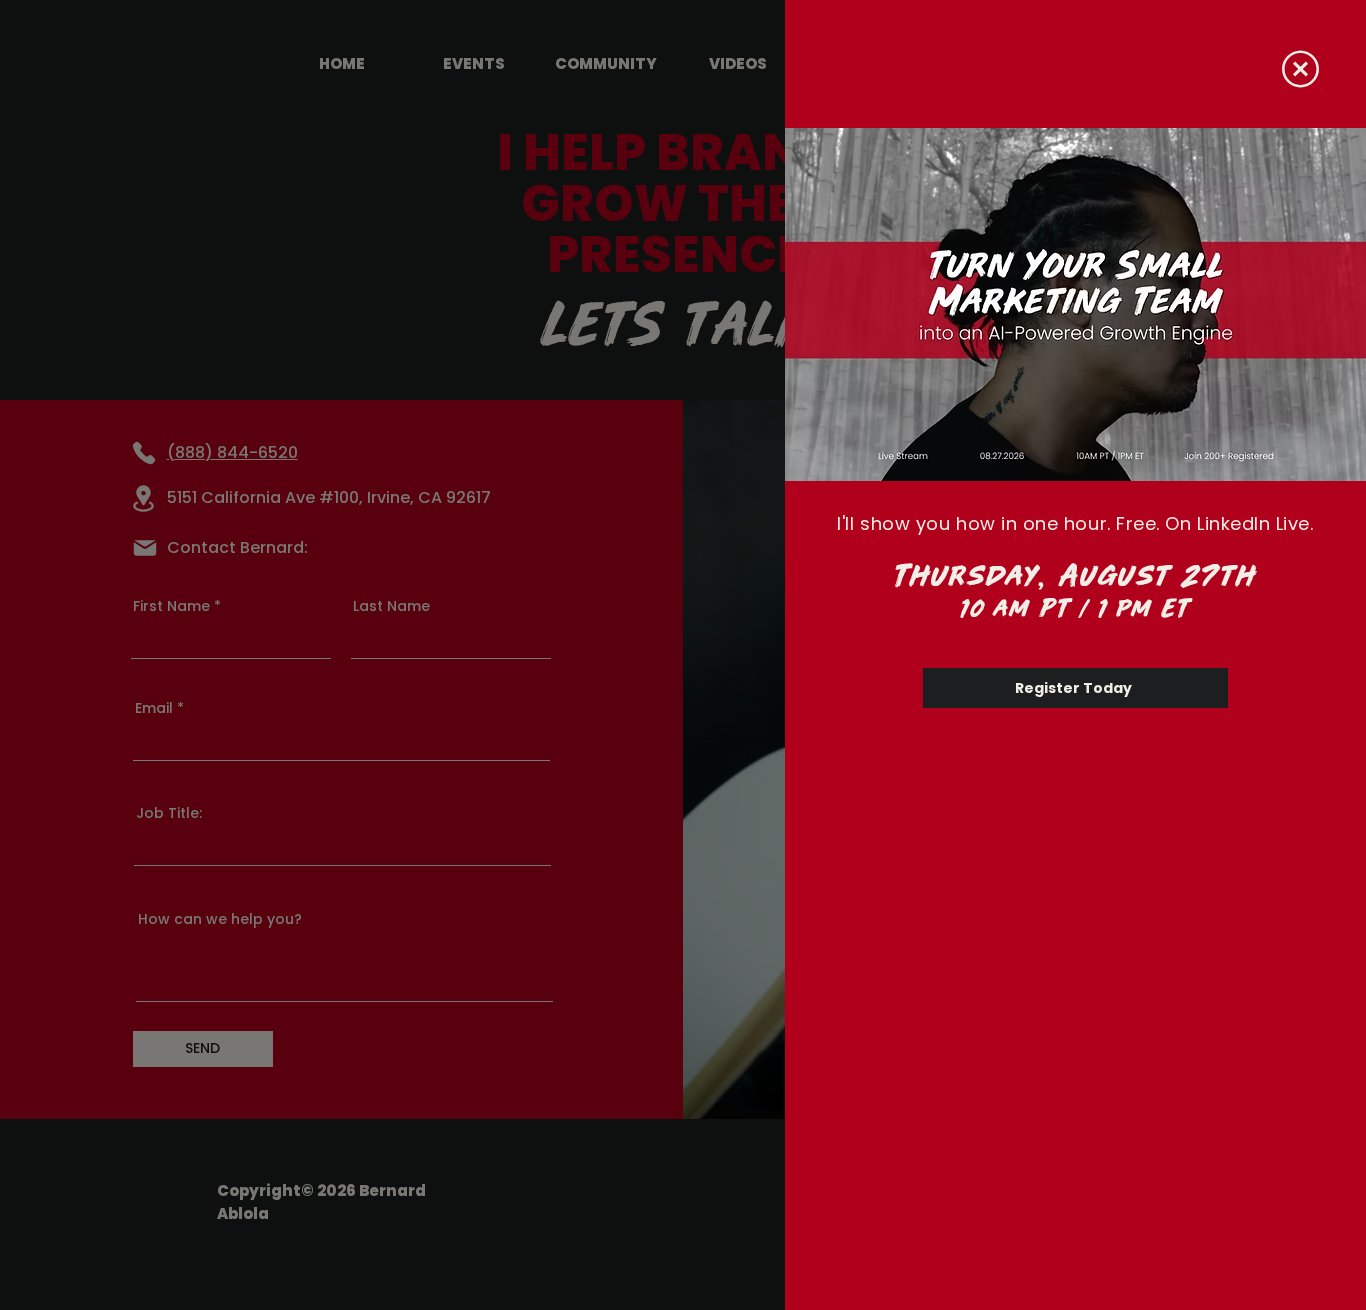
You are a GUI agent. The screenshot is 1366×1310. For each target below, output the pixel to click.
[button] (1300, 69)
